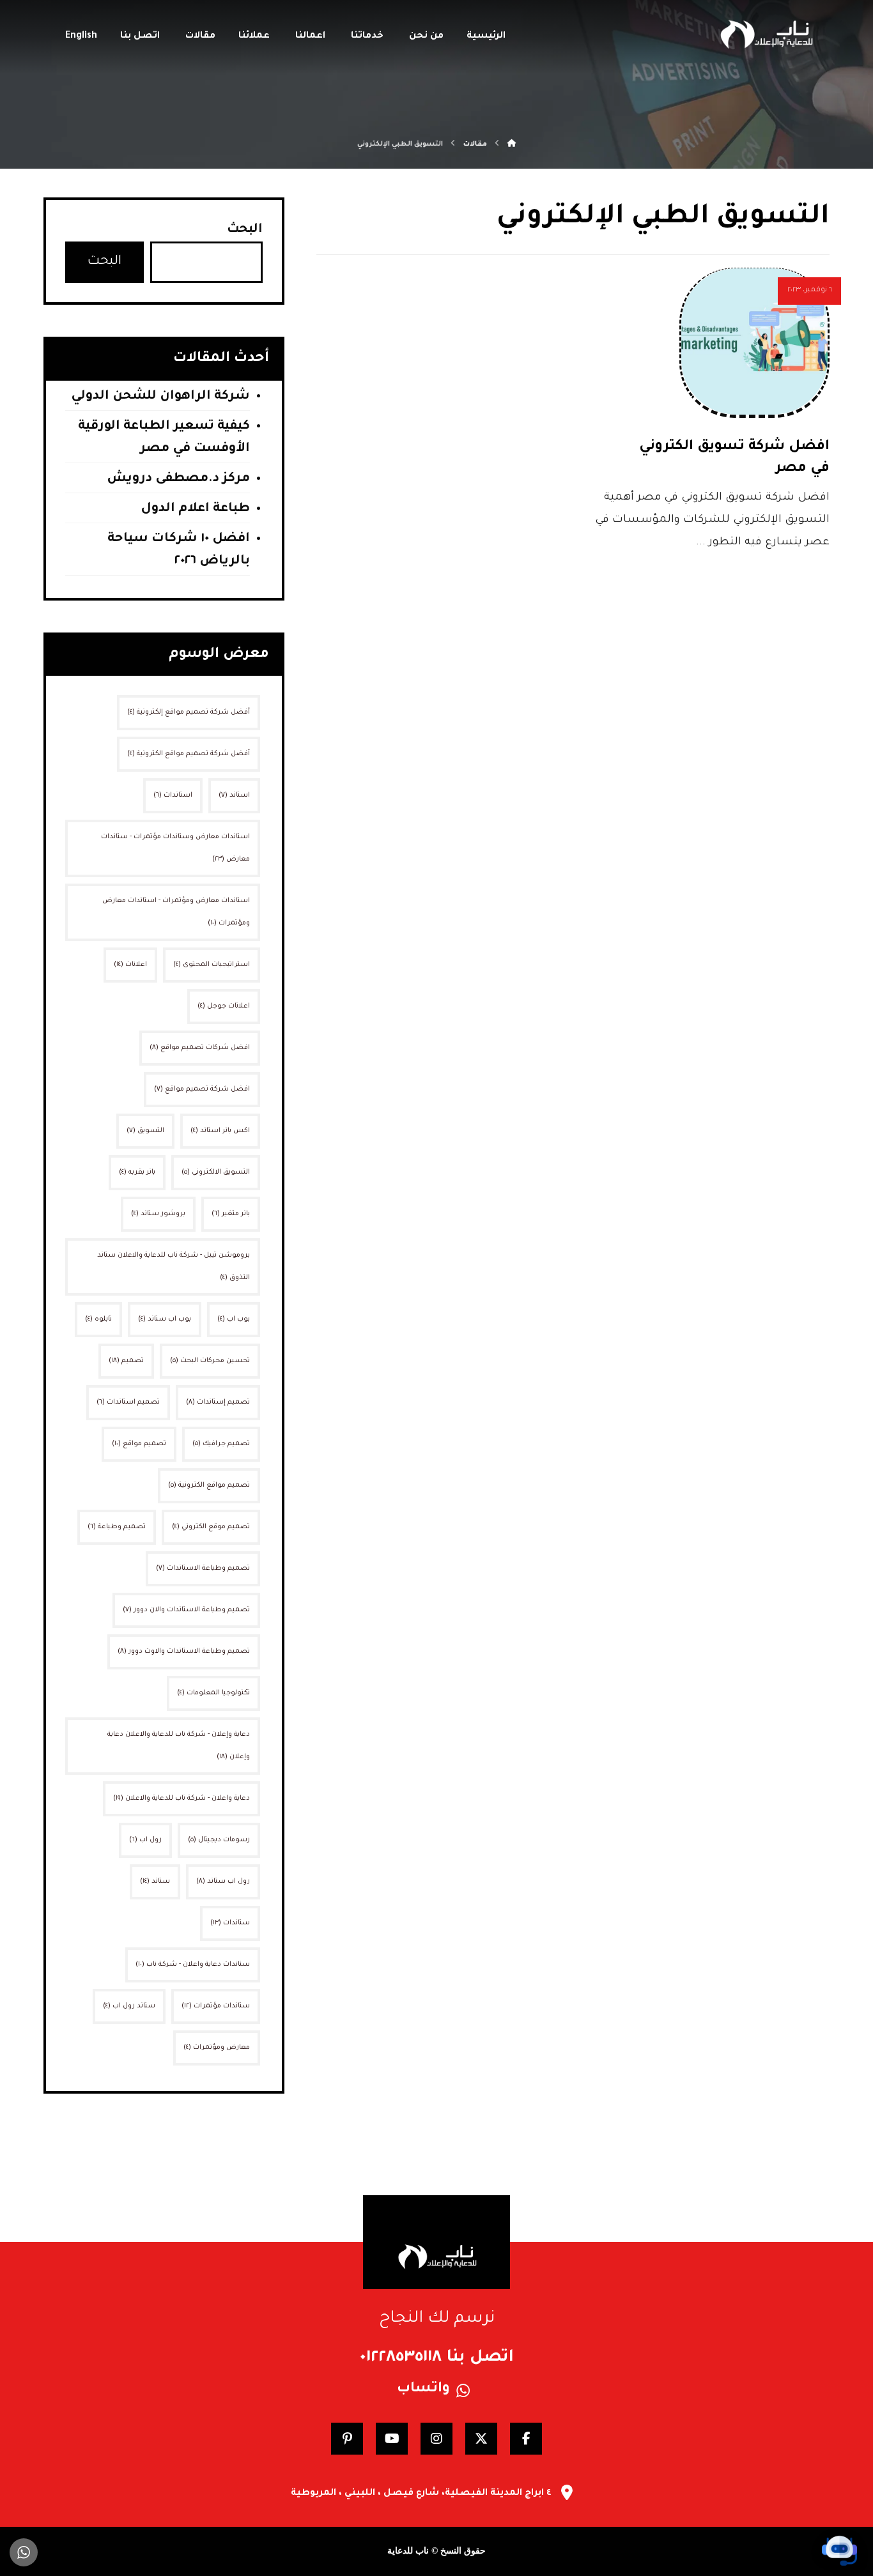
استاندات (173, 795)
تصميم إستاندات (218, 1402)
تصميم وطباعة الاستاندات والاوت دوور (184, 1652)
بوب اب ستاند (165, 1319)
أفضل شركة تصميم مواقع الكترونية (189, 754)
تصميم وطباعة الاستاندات (203, 1568)
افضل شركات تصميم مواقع (200, 1048)
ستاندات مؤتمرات (216, 2006)
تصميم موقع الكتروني (211, 1527)
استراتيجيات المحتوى (212, 965)
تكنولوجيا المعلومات (213, 1693)
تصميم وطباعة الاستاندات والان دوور (186, 1610)
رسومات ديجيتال (219, 1840)
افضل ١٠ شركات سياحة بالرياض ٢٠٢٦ (179, 550)
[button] (526, 2439)
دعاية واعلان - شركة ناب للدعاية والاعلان (182, 1798)
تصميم (126, 1361)
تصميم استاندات (128, 1402)
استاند (234, 795)
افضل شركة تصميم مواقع (202, 1089)
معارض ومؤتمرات (217, 2048)
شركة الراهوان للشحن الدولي (160, 397)
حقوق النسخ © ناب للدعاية (436, 2551)
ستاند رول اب (129, 2006)
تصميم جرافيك (221, 1444)
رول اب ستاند (223, 1882)
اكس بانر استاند (220, 1131)
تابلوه (98, 1319)
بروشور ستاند (158, 1214)
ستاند (155, 1882)
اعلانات (130, 965)
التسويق (145, 1131)
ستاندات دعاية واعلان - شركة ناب (193, 1965)
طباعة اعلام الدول (195, 509)
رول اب (145, 1840)
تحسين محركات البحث (210, 1361)
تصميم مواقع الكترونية (209, 1485)
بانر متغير (231, 1214)
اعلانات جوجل (224, 1006)
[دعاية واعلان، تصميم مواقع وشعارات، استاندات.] (766, 34)
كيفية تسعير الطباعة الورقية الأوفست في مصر (164, 438)
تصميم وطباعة (117, 1527)
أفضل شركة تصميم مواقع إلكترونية (189, 712)
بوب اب (234, 1319)
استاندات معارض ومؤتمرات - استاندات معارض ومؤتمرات (176, 912)
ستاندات (230, 1923)
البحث (245, 230)
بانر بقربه (137, 1172)
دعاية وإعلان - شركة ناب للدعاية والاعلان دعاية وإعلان (179, 1746)
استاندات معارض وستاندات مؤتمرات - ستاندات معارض (175, 848)
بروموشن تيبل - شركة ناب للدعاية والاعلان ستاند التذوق (174, 1267)
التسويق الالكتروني (216, 1172)
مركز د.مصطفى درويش (178, 479)
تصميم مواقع (139, 1444)
